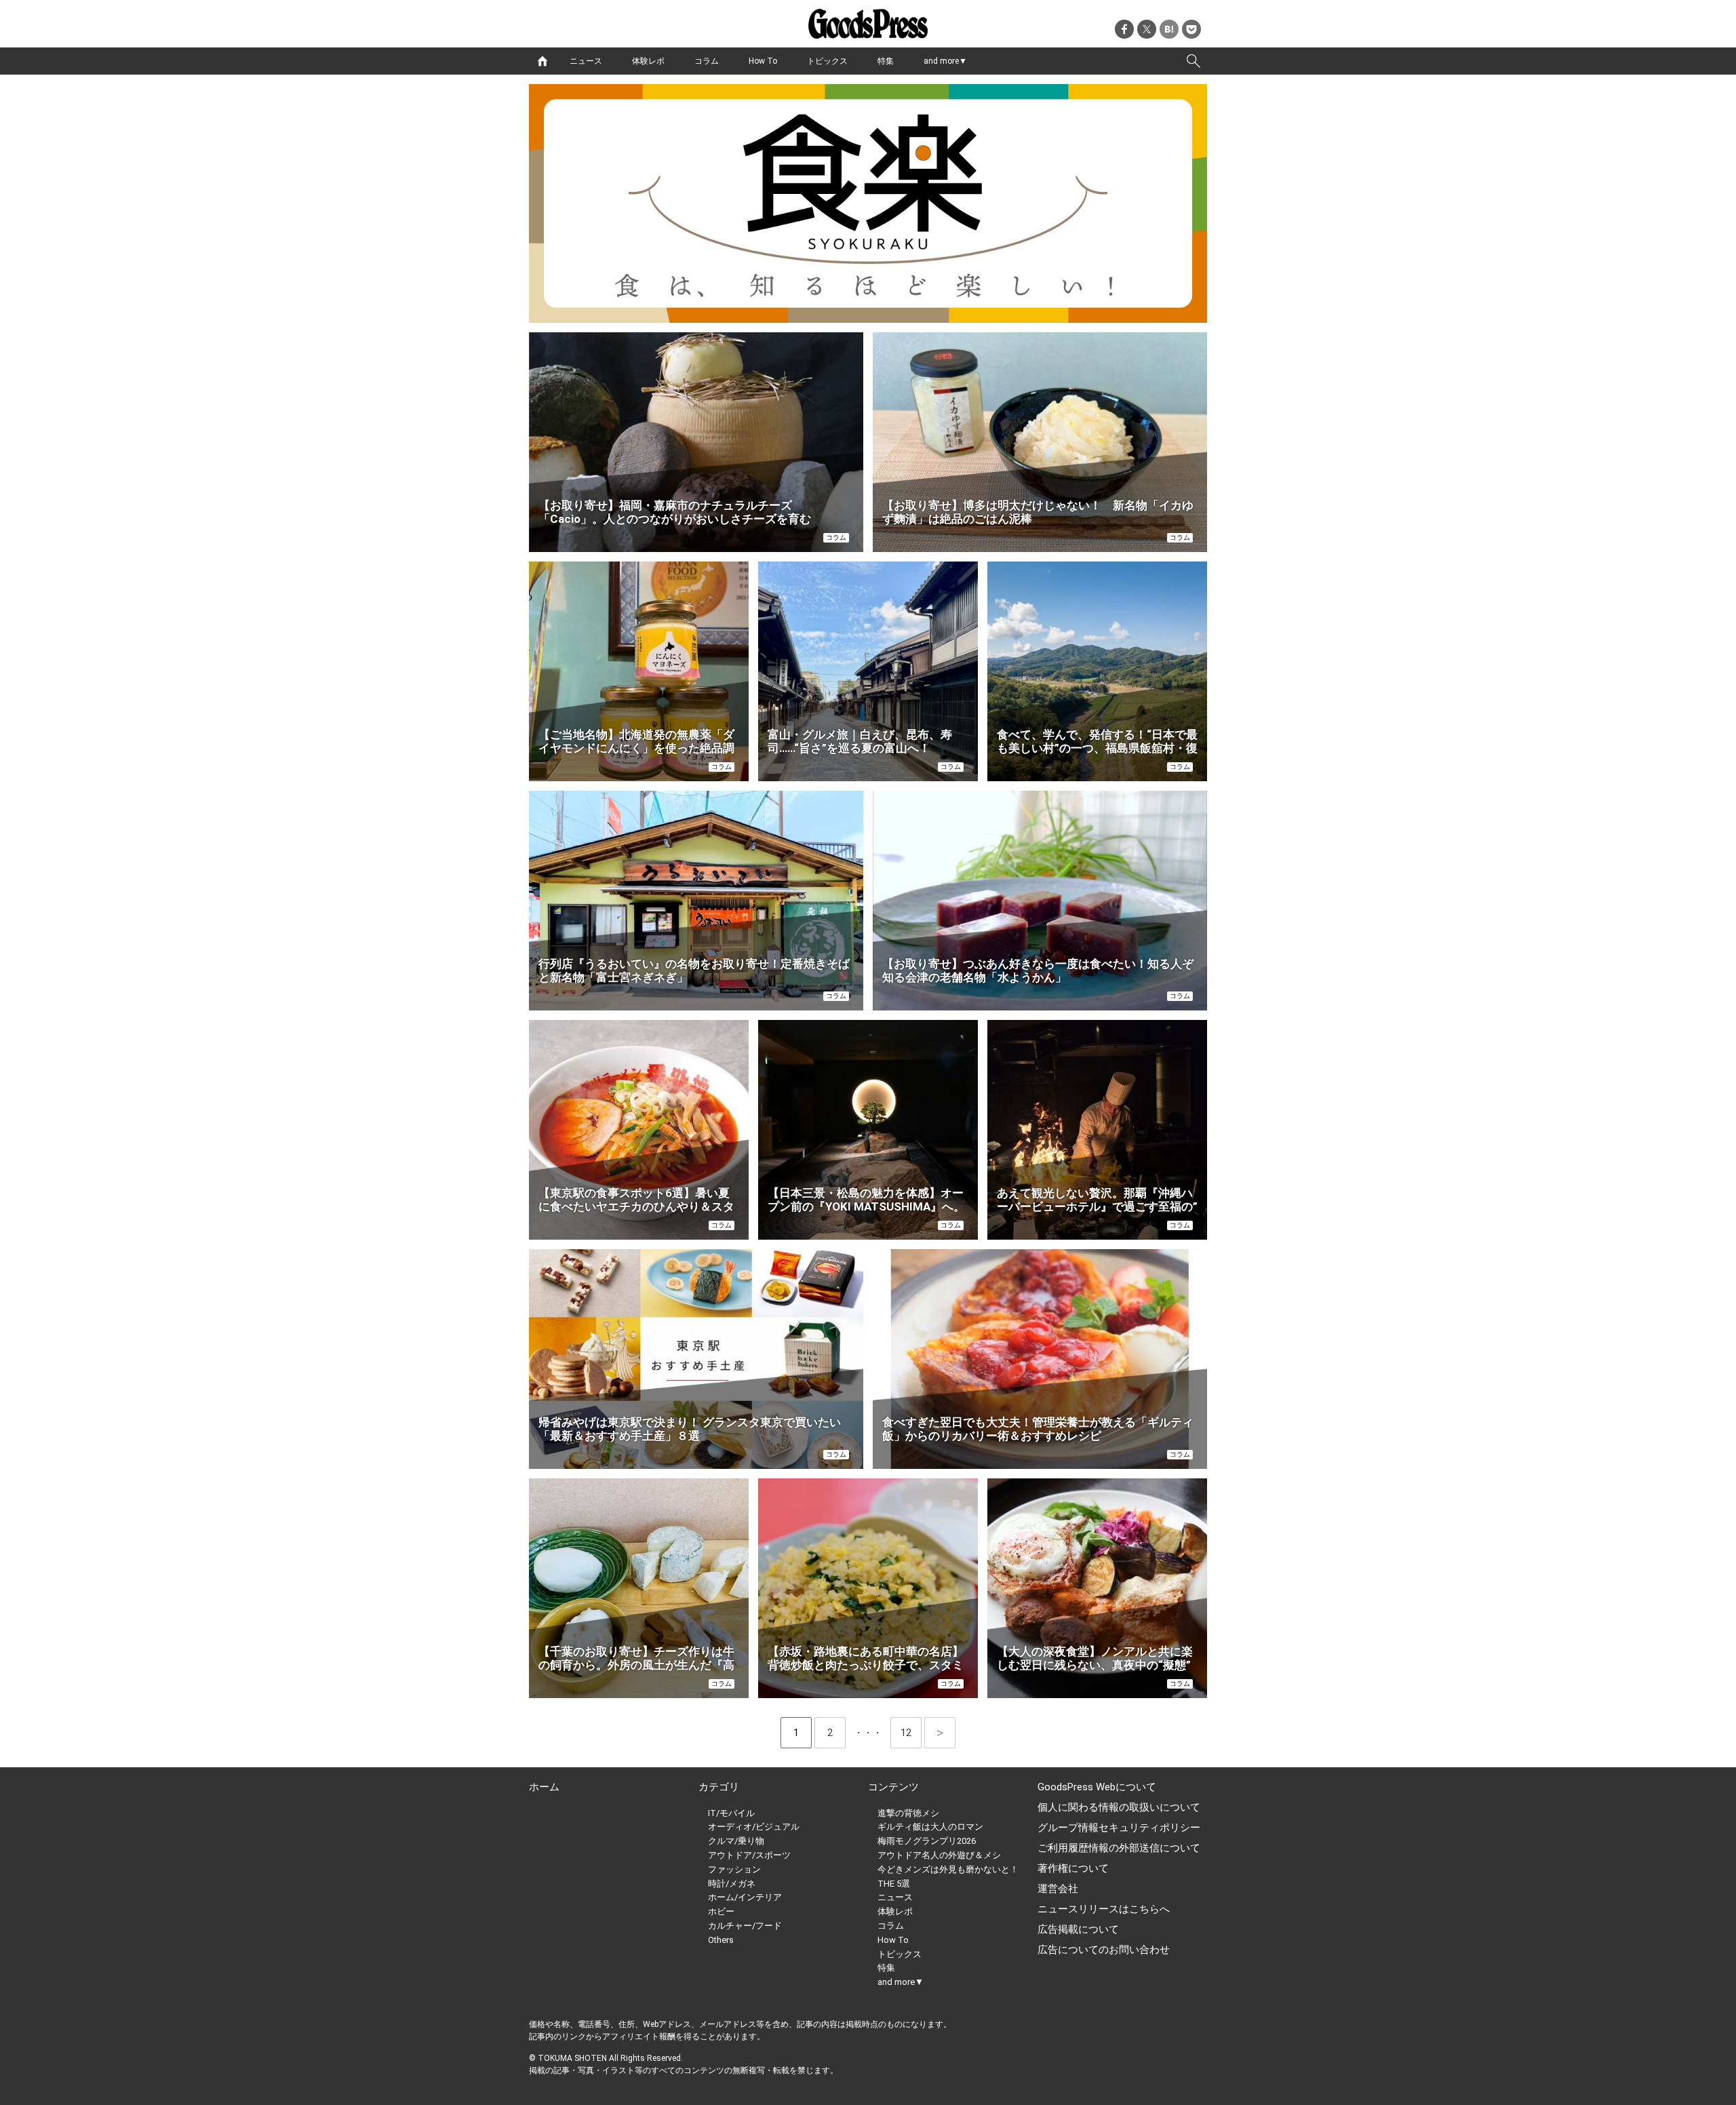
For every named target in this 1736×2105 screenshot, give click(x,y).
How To (763, 61)
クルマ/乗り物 (736, 1841)
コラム (707, 61)
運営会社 (1058, 1889)
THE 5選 (894, 1884)
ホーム (544, 1787)
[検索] (1193, 61)
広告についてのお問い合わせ (1104, 1950)
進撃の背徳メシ (908, 1813)
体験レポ (648, 61)
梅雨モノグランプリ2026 (927, 1841)
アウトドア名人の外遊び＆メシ (939, 1855)
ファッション (734, 1869)
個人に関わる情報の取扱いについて (1119, 1807)
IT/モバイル (731, 1813)
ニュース (586, 61)
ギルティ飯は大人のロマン (930, 1827)
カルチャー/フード (745, 1926)
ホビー (721, 1911)
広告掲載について (1078, 1929)
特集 (886, 61)
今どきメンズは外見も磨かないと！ (948, 1869)
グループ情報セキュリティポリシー (1119, 1828)
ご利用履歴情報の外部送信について (1119, 1848)
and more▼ (945, 61)
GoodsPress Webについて (1097, 1787)
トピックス (827, 61)
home (542, 61)
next (940, 1733)
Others (721, 1940)
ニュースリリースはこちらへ (1104, 1909)
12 (911, 1733)
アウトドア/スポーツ (749, 1855)
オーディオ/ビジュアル (754, 1827)
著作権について (1073, 1868)
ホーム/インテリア (745, 1897)
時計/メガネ (732, 1884)
